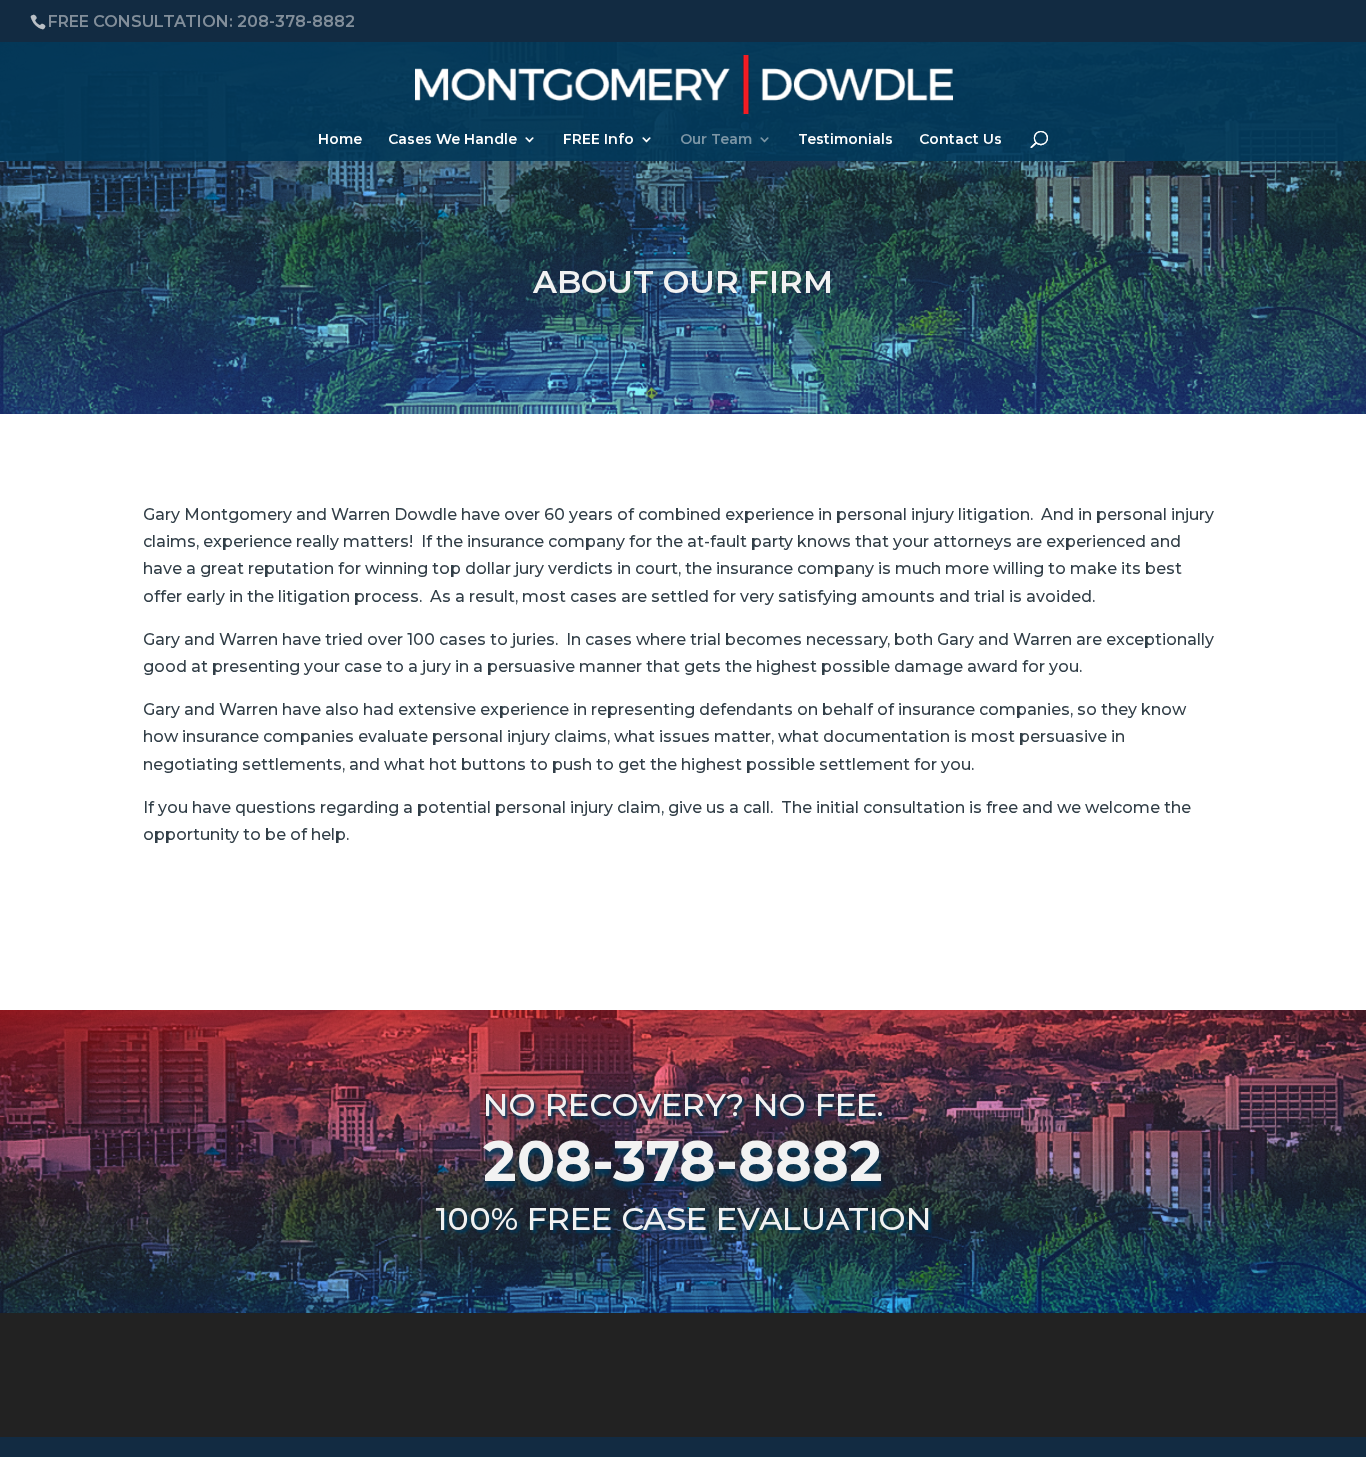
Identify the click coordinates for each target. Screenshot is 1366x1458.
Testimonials (845, 140)
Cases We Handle (452, 140)
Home (340, 140)
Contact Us (960, 140)
